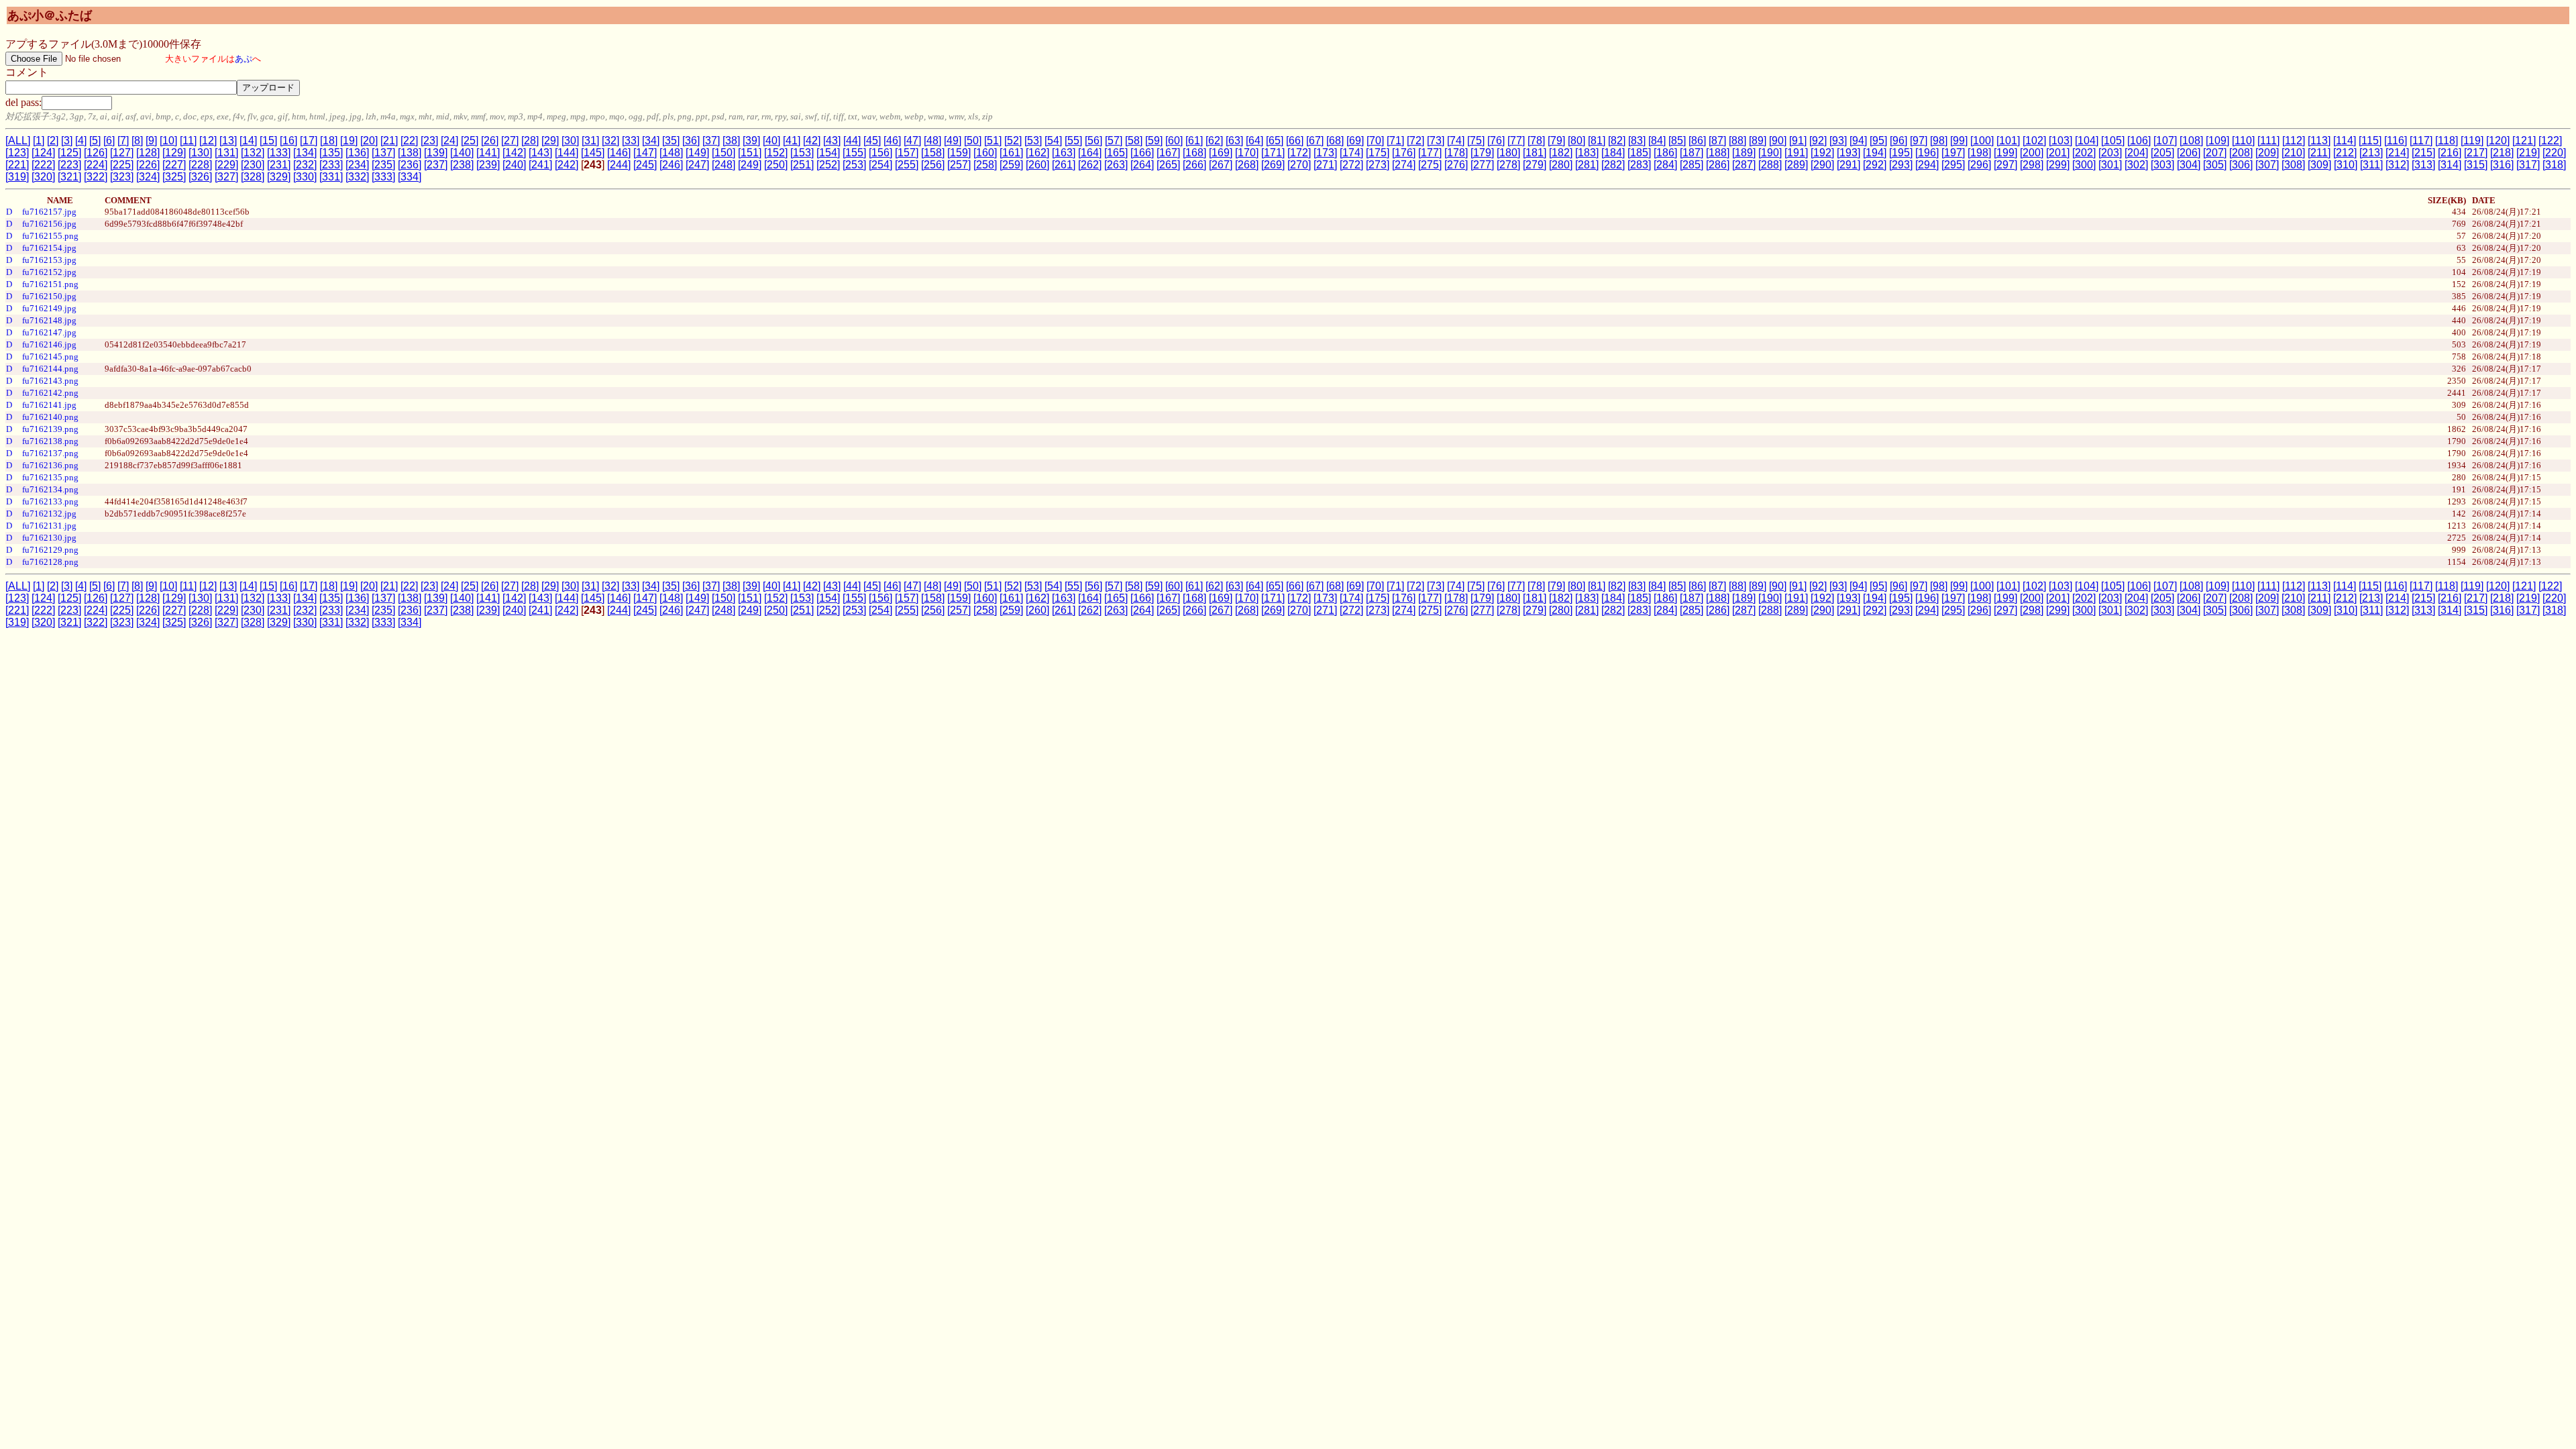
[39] (751, 141)
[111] (2268, 141)
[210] (2293, 153)
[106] (2139, 141)
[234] (357, 165)
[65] (1275, 141)
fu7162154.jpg (49, 248)
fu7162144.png (50, 369)
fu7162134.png (50, 489)
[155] (854, 153)
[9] (151, 141)
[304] (2189, 165)
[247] (697, 165)
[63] (1234, 141)
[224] (96, 165)
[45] (872, 141)
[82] (1617, 141)
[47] (912, 141)
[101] (2008, 141)
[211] (2319, 153)
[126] (96, 153)
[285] (1692, 165)
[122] (2550, 141)
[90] (1778, 141)
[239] (488, 165)
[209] (2267, 153)
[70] (1375, 141)
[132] (253, 153)
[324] (148, 177)
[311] (2371, 165)
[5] (95, 141)
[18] (329, 141)
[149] (697, 153)
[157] (907, 153)
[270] (1299, 165)
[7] (123, 141)
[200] (2032, 153)
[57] (1114, 141)
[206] (2189, 153)
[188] (1718, 153)
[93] (1838, 141)
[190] (1770, 153)
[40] (771, 141)
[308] (2293, 165)
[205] (2162, 153)
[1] (39, 141)
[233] (331, 165)
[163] (1064, 153)
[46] (892, 141)
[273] (1378, 165)
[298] (2032, 165)
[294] (1927, 165)
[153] (802, 153)
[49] (953, 141)
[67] (1315, 141)
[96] (1898, 141)
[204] (2136, 153)
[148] (671, 153)
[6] (109, 141)
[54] (1053, 141)
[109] (2217, 141)
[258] (985, 165)
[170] (1247, 153)
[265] (1168, 165)
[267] (1221, 165)
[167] (1168, 153)
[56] (1093, 141)
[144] (567, 153)
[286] (1718, 165)
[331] (331, 177)
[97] (1919, 141)
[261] (1064, 165)
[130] (200, 153)
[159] (959, 153)
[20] (369, 141)
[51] (993, 141)
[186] (1665, 153)
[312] (2397, 165)
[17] (309, 141)
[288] (1770, 165)
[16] (288, 141)
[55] (1073, 141)
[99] (1959, 141)
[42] (812, 141)
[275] (1430, 165)
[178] (1456, 153)
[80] (1576, 141)
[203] (2110, 153)
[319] (17, 177)
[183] (1587, 153)
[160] (985, 153)
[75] (1476, 141)
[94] (1858, 141)
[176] (1404, 153)
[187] (1692, 153)
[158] (933, 153)
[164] (1090, 153)
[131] (226, 153)
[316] (2502, 165)
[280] (1561, 165)
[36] (691, 141)
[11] (188, 141)
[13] (228, 141)
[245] (645, 165)
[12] (208, 141)
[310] (2346, 165)
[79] (1556, 141)
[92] (1818, 141)
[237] (436, 165)
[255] (907, 165)
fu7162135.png (50, 477)
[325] (174, 177)
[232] (305, 165)
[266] (1194, 165)
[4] (81, 141)
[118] (2447, 141)
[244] (619, 165)
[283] (1639, 165)
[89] (1758, 141)
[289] (1796, 165)
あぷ (244, 59)
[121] (2524, 141)
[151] (750, 153)
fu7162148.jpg (49, 320)
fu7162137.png (50, 453)
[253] (854, 165)
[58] (1134, 141)
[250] (776, 165)
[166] (1142, 153)
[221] (17, 165)
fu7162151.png (50, 284)
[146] (619, 153)
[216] (2450, 153)
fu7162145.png (50, 357)
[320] (43, 177)
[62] (1214, 141)
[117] (2421, 141)
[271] (1325, 165)
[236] (410, 165)
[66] (1295, 141)
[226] (148, 165)
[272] (1351, 165)
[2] (53, 141)
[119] (2472, 141)
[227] (174, 165)
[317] (2528, 165)
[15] (268, 141)
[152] (776, 153)
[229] (226, 165)
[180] (1508, 153)
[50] (973, 141)
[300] (2084, 165)
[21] (389, 141)
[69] (1355, 141)
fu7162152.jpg (49, 272)
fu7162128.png (50, 562)
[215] (2423, 153)
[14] (248, 141)
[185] (1639, 153)
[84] (1657, 141)
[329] (279, 177)
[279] (1535, 165)
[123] (17, 153)
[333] (383, 177)
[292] (1875, 165)
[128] (148, 153)
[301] (2110, 165)
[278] (1508, 165)
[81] (1597, 141)
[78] (1536, 141)
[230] (253, 165)
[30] (570, 141)
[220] (2554, 153)
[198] (1979, 153)
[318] (2554, 165)
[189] (1744, 153)
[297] (2005, 165)
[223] (69, 165)
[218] (2502, 153)
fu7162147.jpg (49, 332)
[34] (651, 141)
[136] (357, 153)
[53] (1033, 141)
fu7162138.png (50, 441)
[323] (122, 177)
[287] (1744, 165)
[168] (1194, 153)
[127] (122, 153)
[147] (645, 153)
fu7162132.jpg (49, 514)
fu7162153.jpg (49, 260)
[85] (1677, 141)
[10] (168, 141)
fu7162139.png (50, 429)
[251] (802, 165)
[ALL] (18, 141)
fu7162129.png (50, 550)
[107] (2165, 141)
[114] (2345, 141)
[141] (488, 153)
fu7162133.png (50, 501)
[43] (832, 141)
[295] (1953, 165)
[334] (410, 177)
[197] (1953, 153)
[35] (671, 141)
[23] (429, 141)
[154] (828, 153)
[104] (2087, 141)
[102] (2034, 141)
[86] (1697, 141)
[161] (1011, 153)
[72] (1415, 141)
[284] (1665, 165)
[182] (1561, 153)
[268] (1247, 165)
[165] (1116, 153)
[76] (1496, 141)
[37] (711, 141)
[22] (409, 141)
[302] (2136, 165)
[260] (1037, 165)
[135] (331, 153)
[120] (2498, 141)
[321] (69, 177)
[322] (96, 177)
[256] (933, 165)
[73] (1436, 141)
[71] (1395, 141)
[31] (590, 141)
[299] (2058, 165)
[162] (1037, 153)
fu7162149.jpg (49, 308)
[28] (530, 141)
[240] (514, 165)
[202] (2084, 153)
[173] (1325, 153)
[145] (593, 153)
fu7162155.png (50, 236)
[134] (305, 153)
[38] (731, 141)
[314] (2450, 165)
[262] (1090, 165)
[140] (462, 153)
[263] (1116, 165)
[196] (1927, 153)
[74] (1456, 141)
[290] (1822, 165)
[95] (1878, 141)
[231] (279, 165)
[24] (449, 141)
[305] (2215, 165)
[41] (792, 141)
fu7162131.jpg (49, 526)
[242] (567, 165)
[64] (1254, 141)
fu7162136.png (50, 465)
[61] (1194, 141)
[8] (137, 141)
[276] (1456, 165)
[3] (67, 141)
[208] (2241, 153)
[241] (540, 165)
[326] (200, 177)
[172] (1299, 153)
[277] (1482, 165)
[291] (1848, 165)
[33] (631, 141)
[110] (2243, 141)
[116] (2396, 141)
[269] (1273, 165)
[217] (2476, 153)
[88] (1737, 141)
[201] (2058, 153)
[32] (610, 141)
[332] (357, 177)
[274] (1404, 165)
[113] (2319, 141)
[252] (828, 165)
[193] (1848, 153)
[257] (959, 165)
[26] (490, 141)
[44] (852, 141)
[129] (174, 153)
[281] (1587, 165)
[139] (436, 153)
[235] (383, 165)
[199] (2005, 153)
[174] (1351, 153)
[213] (2371, 153)
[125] (69, 153)
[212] (2345, 153)
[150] (723, 153)
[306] (2241, 165)
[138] (410, 153)
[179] (1482, 153)
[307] (2267, 165)
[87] (1717, 141)
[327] (226, 177)
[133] (279, 153)
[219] (2528, 153)
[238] (462, 165)
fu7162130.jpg (49, 538)
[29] (550, 141)
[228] (200, 165)
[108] (2191, 141)
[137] (383, 153)
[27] (510, 141)
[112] (2294, 141)
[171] (1273, 153)
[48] (932, 141)
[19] (349, 141)
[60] (1174, 141)
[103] (2060, 141)
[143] (540, 153)
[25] (470, 141)
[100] (1982, 141)
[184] (1613, 153)
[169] (1221, 153)
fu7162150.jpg (49, 296)
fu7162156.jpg (49, 224)
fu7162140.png (50, 417)
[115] (2370, 141)
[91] (1798, 141)
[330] (305, 177)
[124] (43, 153)
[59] (1154, 141)
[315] (2476, 165)
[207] (2215, 153)
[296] (1979, 165)
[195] (1901, 153)
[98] (1939, 141)
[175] (1378, 153)
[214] (2397, 153)
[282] (1613, 165)
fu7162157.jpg (49, 212)
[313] (2423, 165)
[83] (1637, 141)
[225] (122, 165)
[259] (1011, 165)
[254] (880, 165)
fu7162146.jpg (49, 344)
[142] (514, 153)
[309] (2319, 165)
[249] (750, 165)
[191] (1796, 153)
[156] (880, 153)
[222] (43, 165)
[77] (1516, 141)
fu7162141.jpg (49, 405)
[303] (2162, 165)
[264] (1142, 165)
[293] (1901, 165)
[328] (253, 177)
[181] (1535, 153)
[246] (671, 165)
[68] (1335, 141)
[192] (1822, 153)
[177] (1430, 153)
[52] (1013, 141)
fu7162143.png (50, 381)
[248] (723, 165)
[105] (2113, 141)
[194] (1875, 153)
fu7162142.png (50, 393)
